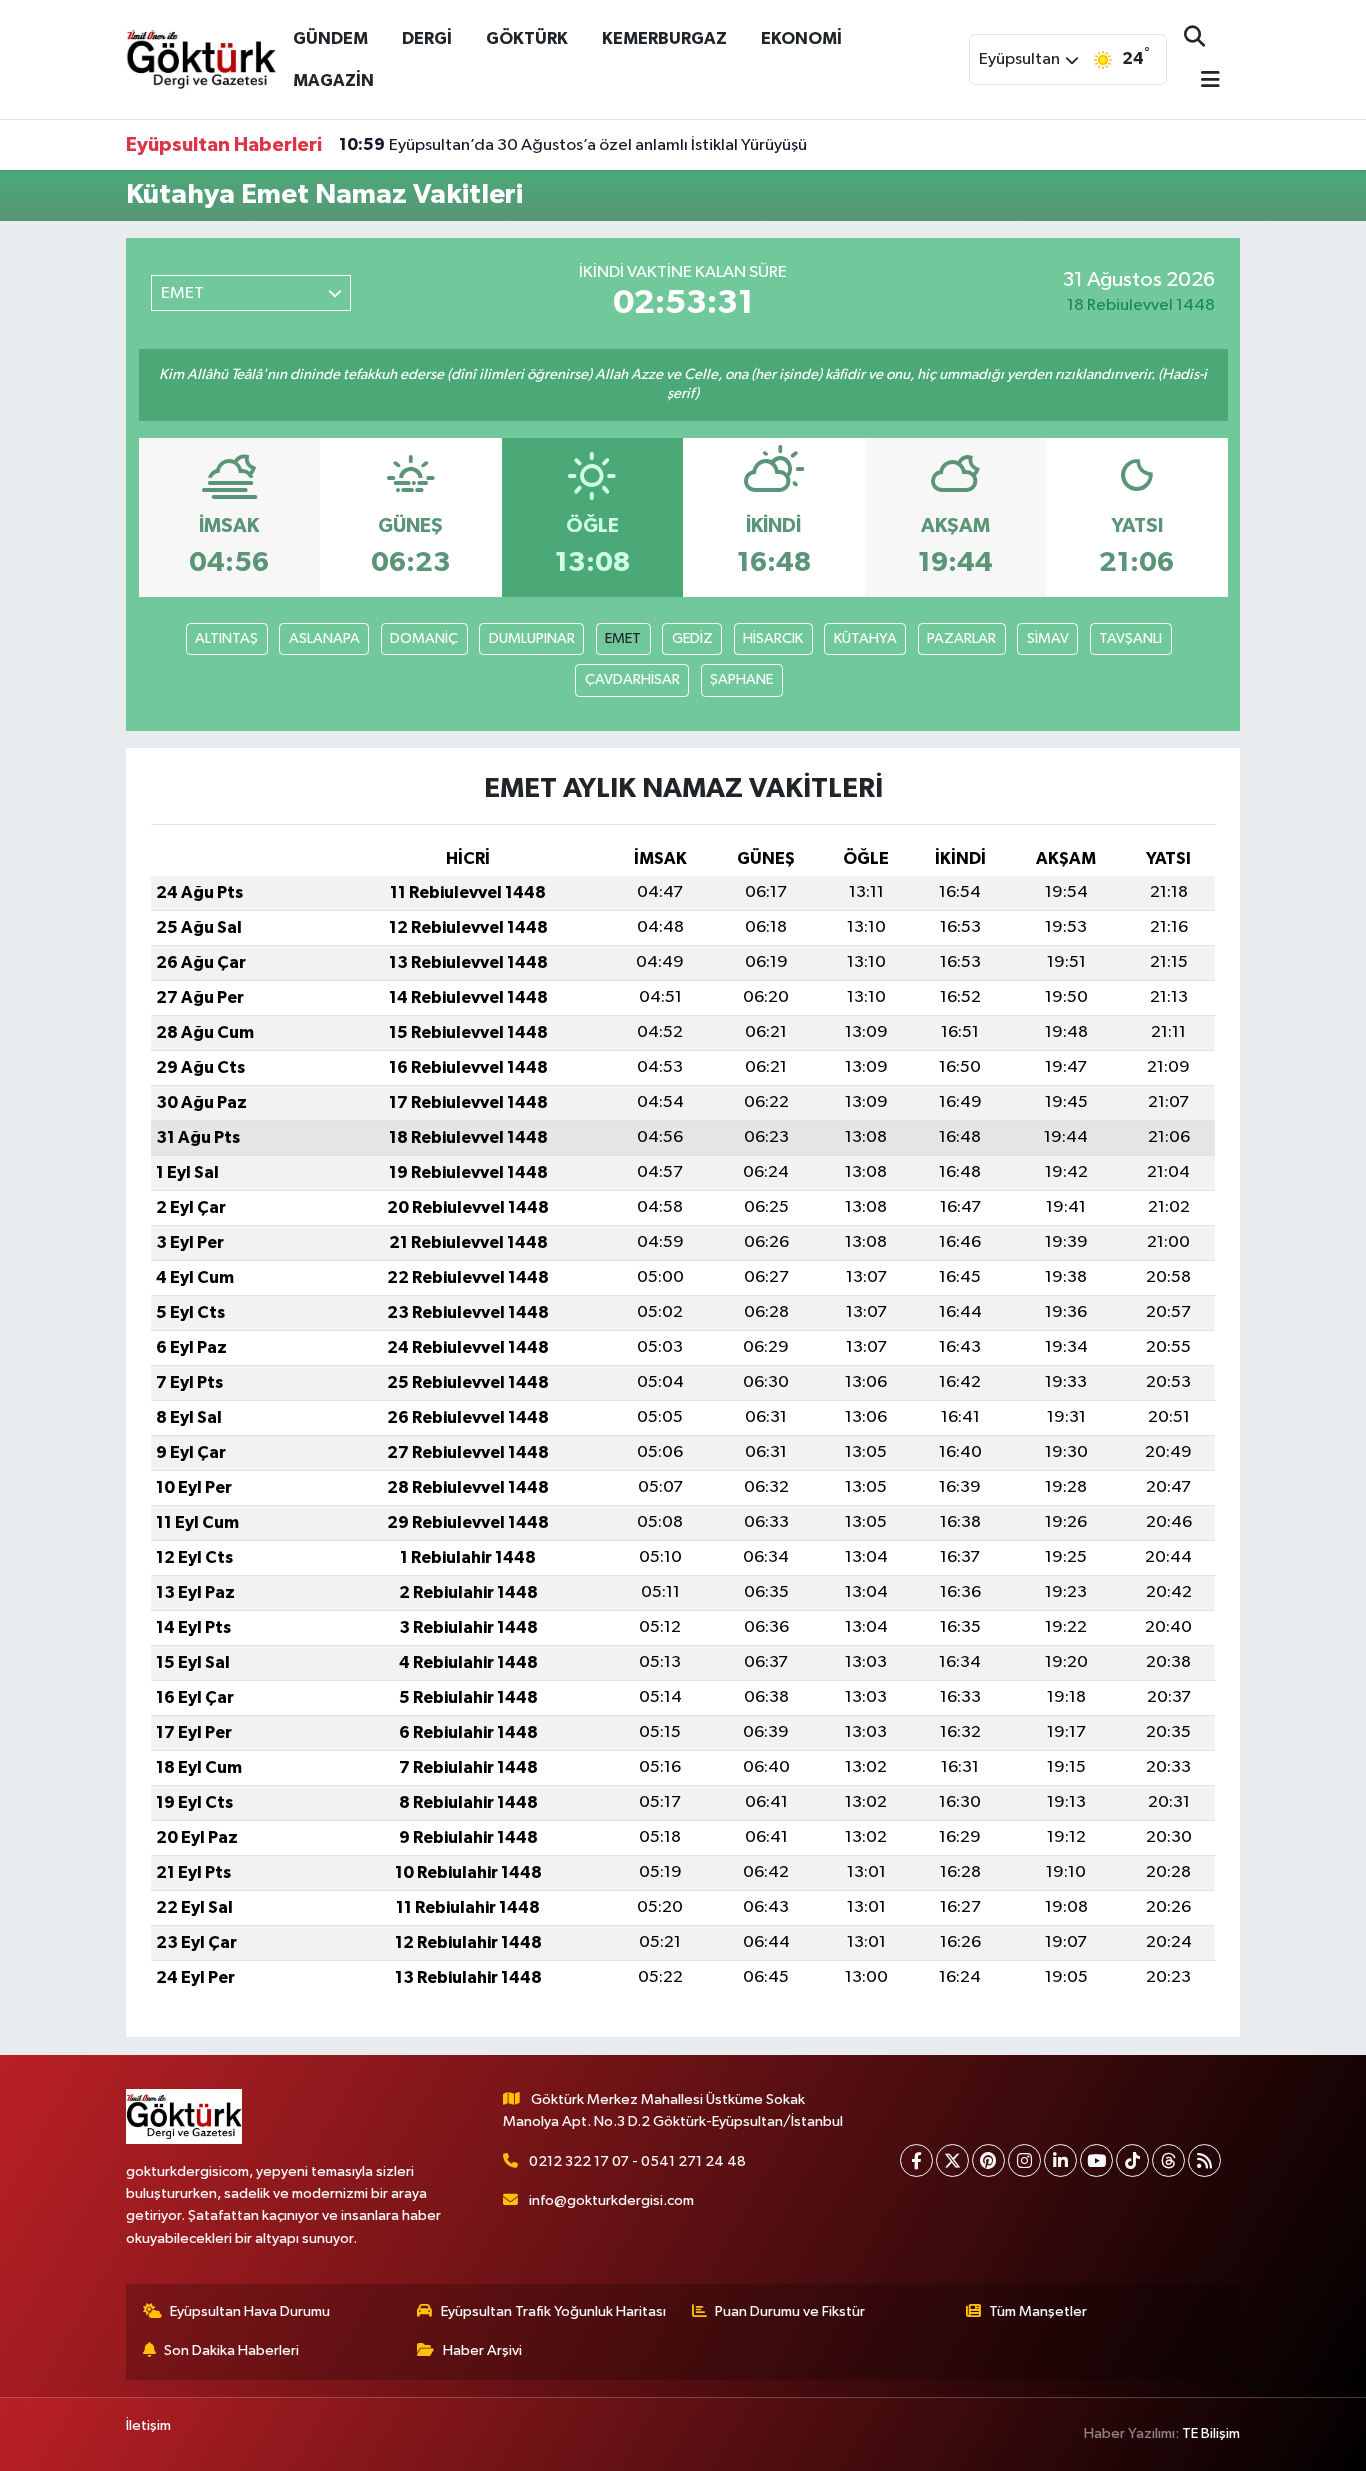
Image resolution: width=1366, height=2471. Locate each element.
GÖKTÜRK (527, 38)
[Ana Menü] (1202, 81)
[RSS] (1204, 2160)
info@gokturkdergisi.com (611, 2200)
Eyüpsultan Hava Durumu (250, 2311)
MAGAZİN (333, 80)
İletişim (148, 2425)
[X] (952, 2160)
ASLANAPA (324, 638)
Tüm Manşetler (1038, 2311)
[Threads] (1168, 2160)
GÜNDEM (330, 38)
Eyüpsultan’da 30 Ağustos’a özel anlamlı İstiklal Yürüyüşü (573, 145)
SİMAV (1048, 638)
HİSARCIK (773, 638)
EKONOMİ (801, 38)
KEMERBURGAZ (664, 38)
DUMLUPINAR (532, 638)
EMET (623, 638)
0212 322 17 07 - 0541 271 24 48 (637, 2161)
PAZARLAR (961, 638)
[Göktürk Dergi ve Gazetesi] (201, 58)
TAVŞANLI (1130, 638)
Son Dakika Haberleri (231, 2350)
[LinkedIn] (1060, 2160)
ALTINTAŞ (226, 638)
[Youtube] (1096, 2160)
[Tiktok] (1132, 2160)
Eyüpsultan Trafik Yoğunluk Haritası (553, 2311)
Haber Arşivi (482, 2350)
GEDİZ (692, 638)
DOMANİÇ (424, 638)
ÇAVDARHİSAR (632, 679)
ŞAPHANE (741, 679)
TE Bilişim (1211, 2433)
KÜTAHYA (865, 638)
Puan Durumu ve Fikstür (790, 2311)
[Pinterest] (988, 2160)
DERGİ (427, 38)
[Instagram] (1024, 2160)
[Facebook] (916, 2160)
